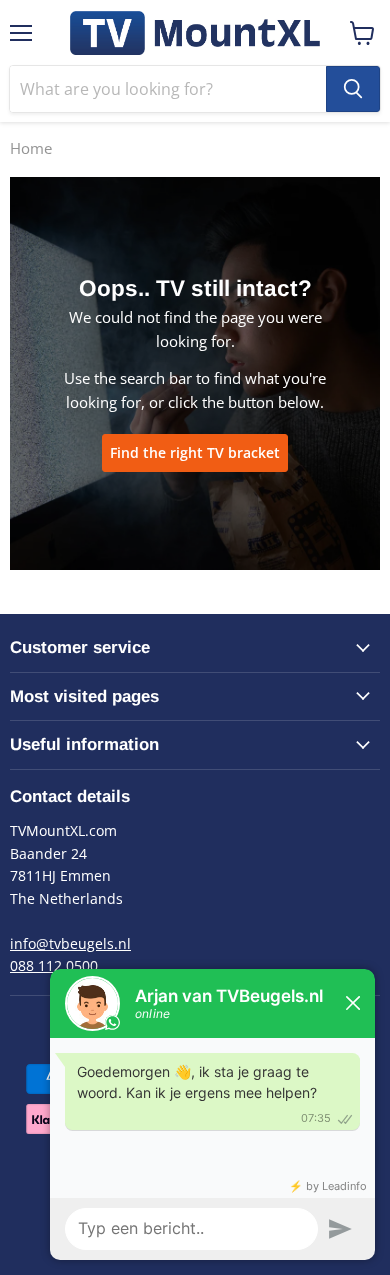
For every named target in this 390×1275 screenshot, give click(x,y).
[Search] (353, 89)
